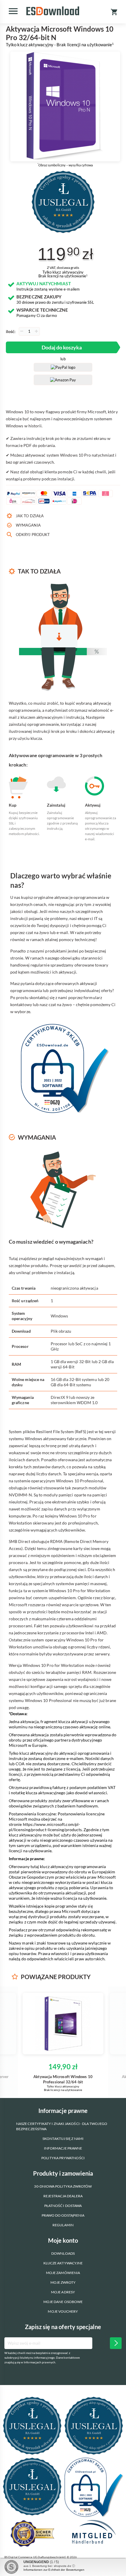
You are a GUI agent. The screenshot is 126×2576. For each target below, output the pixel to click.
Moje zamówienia (63, 2273)
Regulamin (63, 2225)
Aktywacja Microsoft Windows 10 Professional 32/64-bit (63, 2079)
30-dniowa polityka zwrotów (63, 2186)
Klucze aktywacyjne (63, 2263)
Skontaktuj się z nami (63, 2139)
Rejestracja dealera (63, 2196)
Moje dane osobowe (63, 2302)
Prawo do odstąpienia (63, 2215)
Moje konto (63, 2240)
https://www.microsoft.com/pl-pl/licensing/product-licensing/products (45, 1827)
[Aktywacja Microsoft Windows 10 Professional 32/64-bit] (63, 2024)
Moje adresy (63, 2292)
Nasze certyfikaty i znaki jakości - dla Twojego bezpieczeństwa (62, 2126)
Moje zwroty (63, 2282)
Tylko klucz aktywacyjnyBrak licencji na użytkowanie (63, 274)
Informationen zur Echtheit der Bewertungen (54, 2570)
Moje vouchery (63, 2311)
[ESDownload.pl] (53, 11)
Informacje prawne (63, 2148)
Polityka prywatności (63, 2158)
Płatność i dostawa (63, 2206)
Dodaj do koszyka (62, 347)
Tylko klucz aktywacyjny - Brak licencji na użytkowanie (60, 45)
